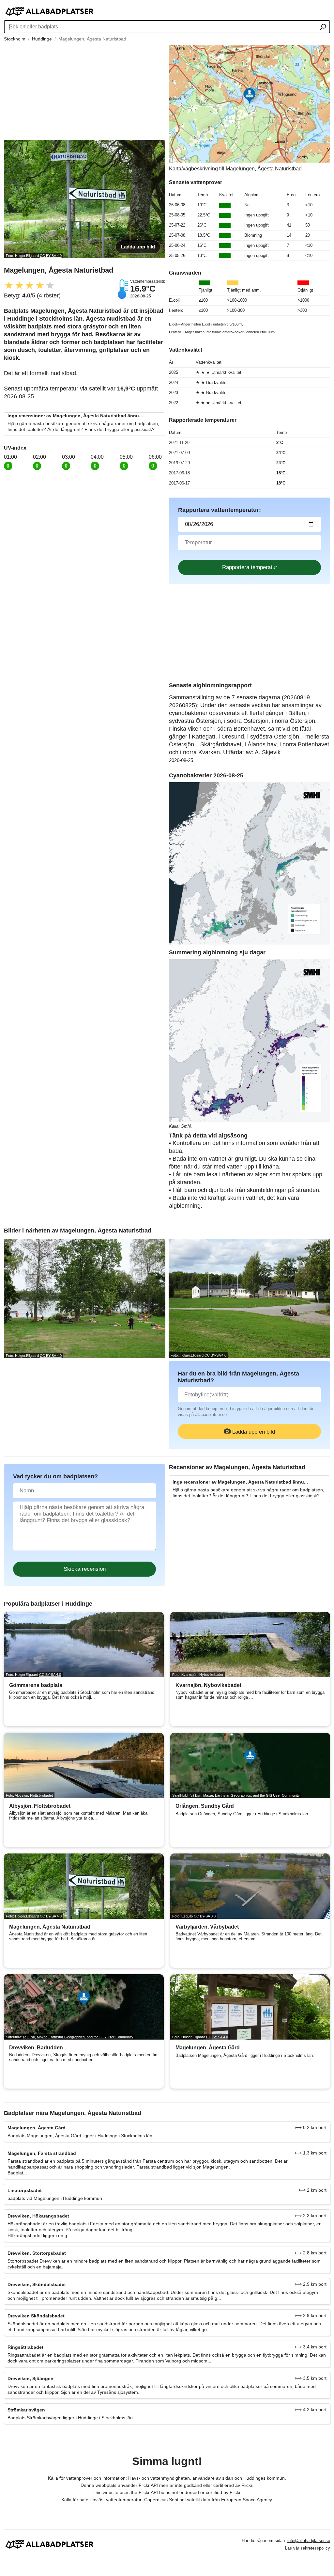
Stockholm (15, 39)
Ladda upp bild (138, 247)
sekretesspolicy (315, 2548)
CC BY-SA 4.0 (51, 256)
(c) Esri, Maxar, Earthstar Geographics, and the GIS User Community (245, 1795)
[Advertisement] (84, 91)
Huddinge (42, 39)
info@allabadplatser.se (309, 2541)
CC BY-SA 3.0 (205, 1916)
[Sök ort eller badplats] (323, 27)
